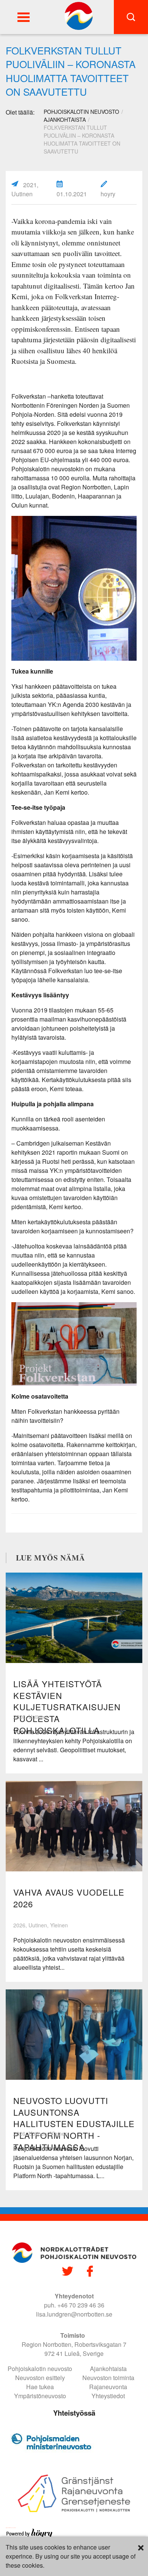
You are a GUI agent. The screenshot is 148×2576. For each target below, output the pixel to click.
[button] (24, 17)
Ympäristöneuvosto (40, 2396)
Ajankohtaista (65, 120)
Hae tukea (40, 2387)
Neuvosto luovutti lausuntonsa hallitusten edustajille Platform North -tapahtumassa (74, 2124)
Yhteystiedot (108, 2396)
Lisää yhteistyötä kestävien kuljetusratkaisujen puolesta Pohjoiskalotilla (67, 1707)
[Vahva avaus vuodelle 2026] (74, 1826)
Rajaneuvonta (108, 2387)
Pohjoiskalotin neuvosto (40, 2369)
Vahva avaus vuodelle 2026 (69, 1898)
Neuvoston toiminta (108, 2378)
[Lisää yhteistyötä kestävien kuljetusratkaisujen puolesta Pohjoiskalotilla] (74, 1618)
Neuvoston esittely (40, 2378)
